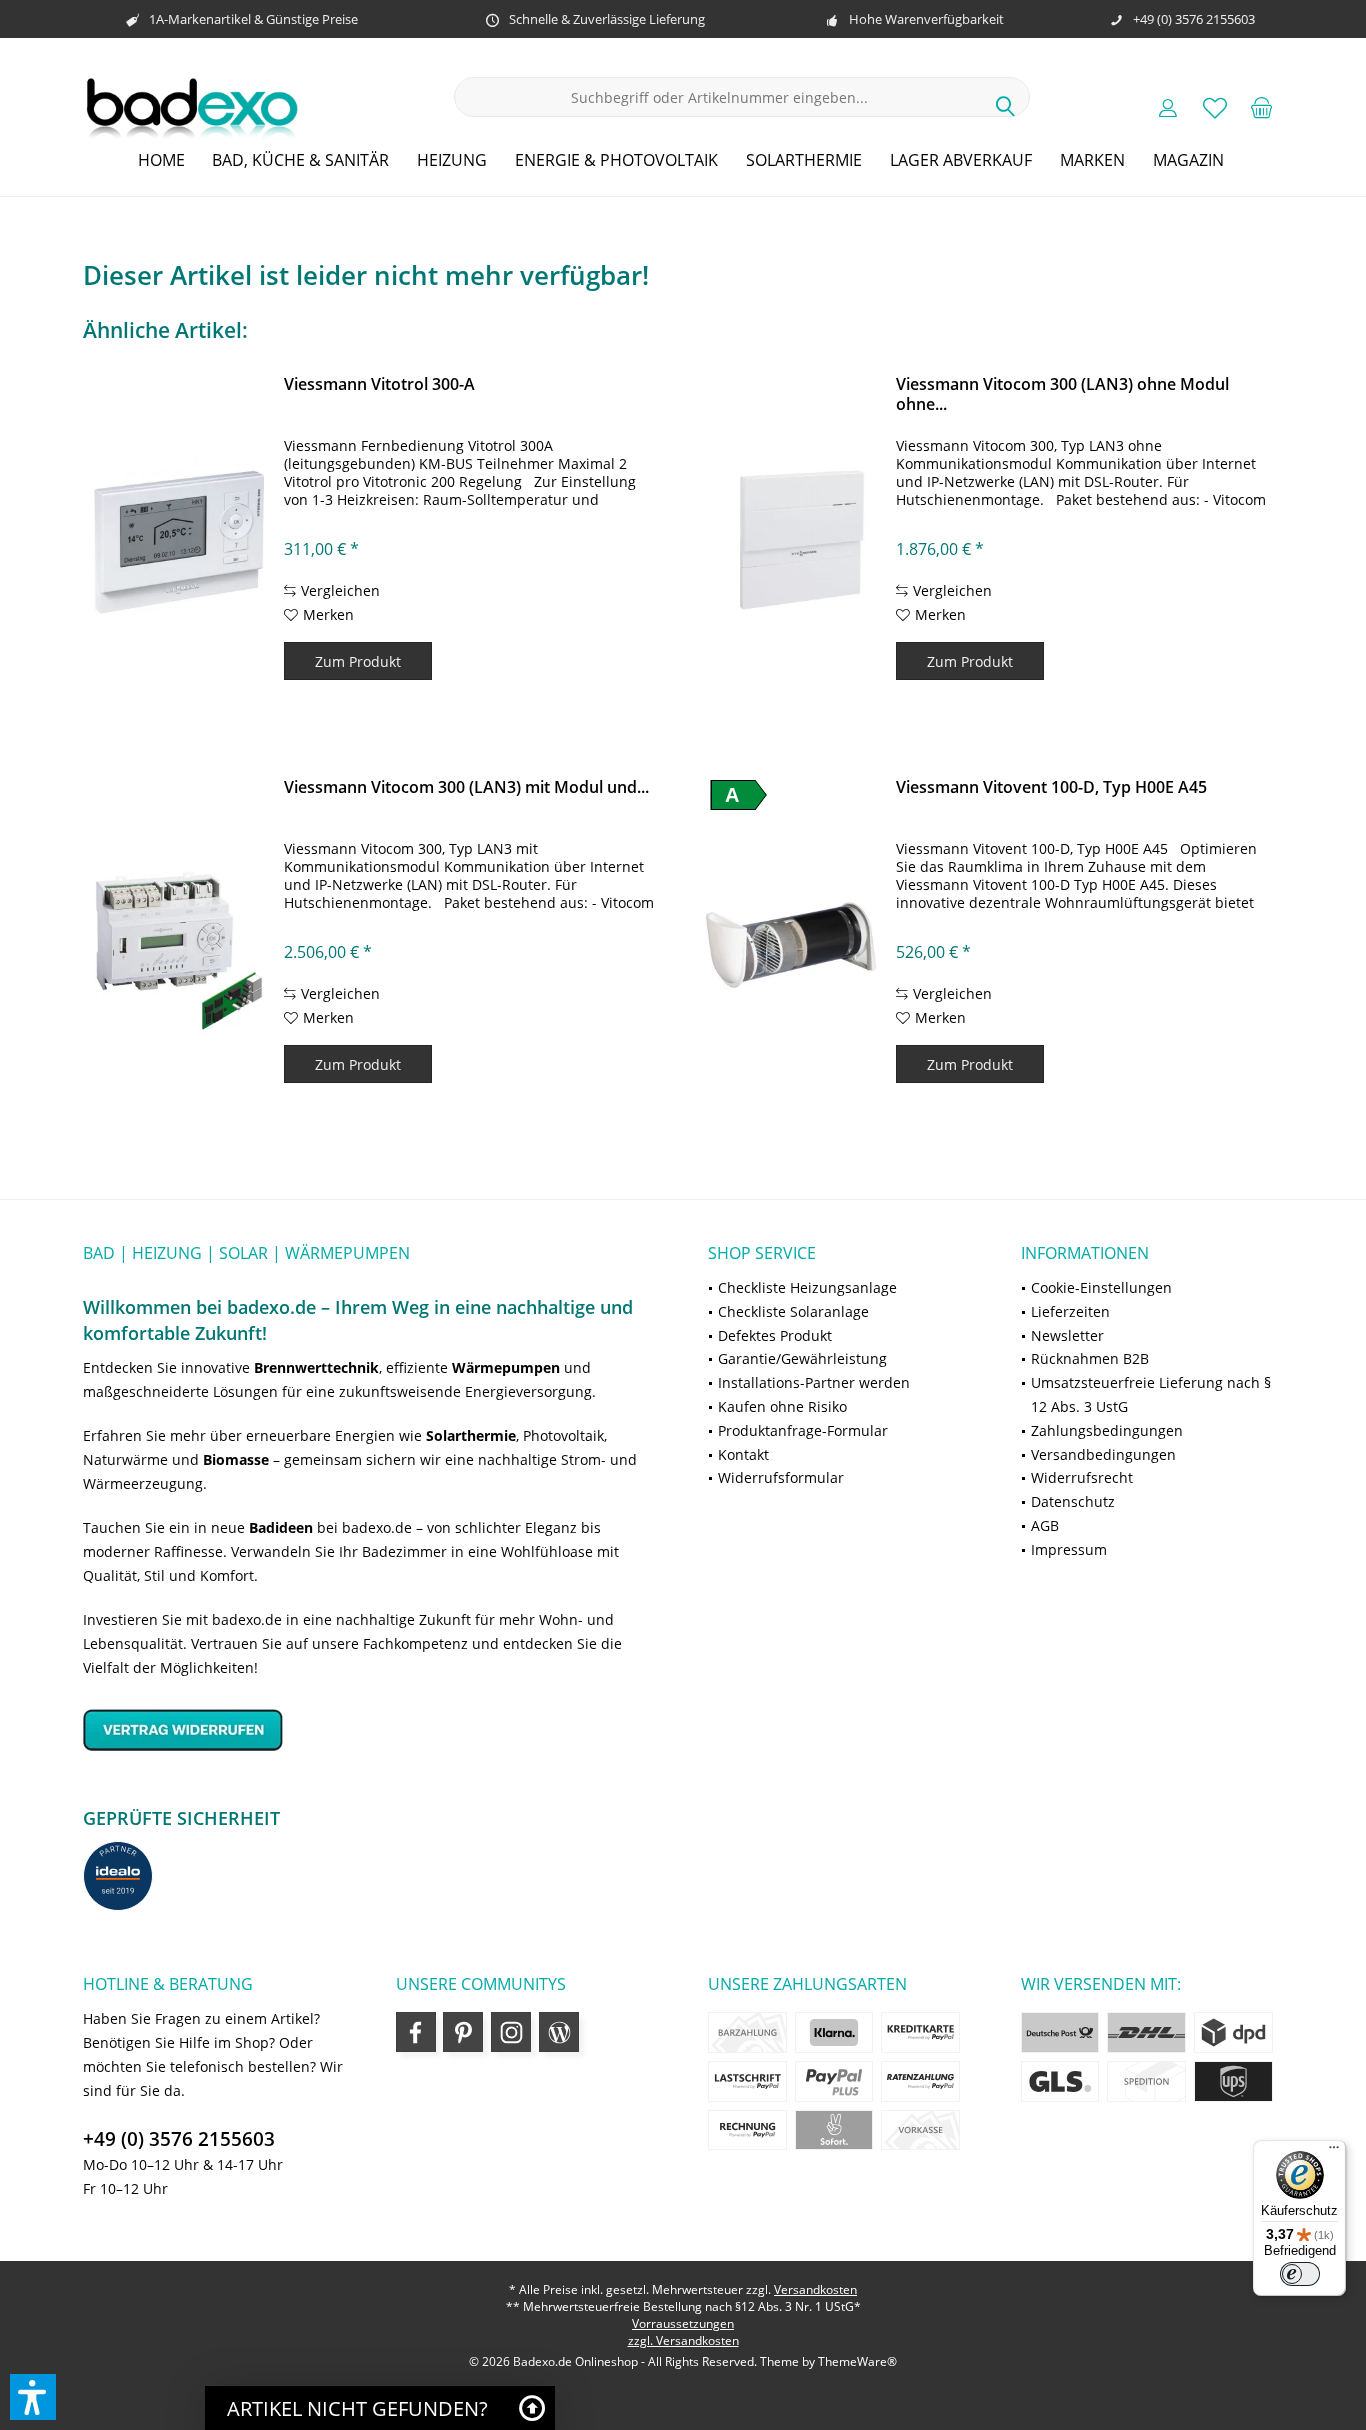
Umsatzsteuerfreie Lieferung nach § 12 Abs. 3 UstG (1151, 1394)
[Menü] (1334, 2152)
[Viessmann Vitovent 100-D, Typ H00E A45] (791, 945)
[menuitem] (1262, 107)
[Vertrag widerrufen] (370, 1729)
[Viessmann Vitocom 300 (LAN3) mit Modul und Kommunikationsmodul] (179, 945)
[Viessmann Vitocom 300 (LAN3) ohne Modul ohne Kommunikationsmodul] (791, 542)
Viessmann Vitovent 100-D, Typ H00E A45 (1051, 787)
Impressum (1069, 1549)
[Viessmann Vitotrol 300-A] (179, 542)
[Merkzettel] (1215, 107)
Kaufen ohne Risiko (782, 1406)
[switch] (1300, 2274)
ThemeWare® (857, 2361)
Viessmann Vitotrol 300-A (379, 384)
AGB (1045, 1525)
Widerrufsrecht (1082, 1477)
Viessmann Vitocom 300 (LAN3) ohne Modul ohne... (1062, 394)
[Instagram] (511, 2032)
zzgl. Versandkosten (683, 2340)
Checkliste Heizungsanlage (807, 1287)
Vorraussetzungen (683, 2323)
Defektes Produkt (775, 1335)
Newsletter (1067, 1335)
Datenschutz (1073, 1501)
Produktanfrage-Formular (803, 1430)
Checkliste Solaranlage (793, 1311)
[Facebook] (416, 2032)
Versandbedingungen (1103, 1454)
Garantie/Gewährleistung (802, 1358)
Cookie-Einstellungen (1101, 1287)
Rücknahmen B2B (1090, 1358)
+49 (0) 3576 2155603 (179, 2139)
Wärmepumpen (506, 1367)
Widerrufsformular (781, 1477)
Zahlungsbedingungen (1107, 1430)
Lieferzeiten (1070, 1311)
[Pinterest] (463, 2032)
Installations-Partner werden (814, 1382)
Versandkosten (815, 2289)
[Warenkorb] (1262, 107)
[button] (33, 2397)
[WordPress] (559, 2032)
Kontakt (743, 1454)
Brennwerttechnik (316, 1367)
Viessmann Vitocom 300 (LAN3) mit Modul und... (466, 787)
